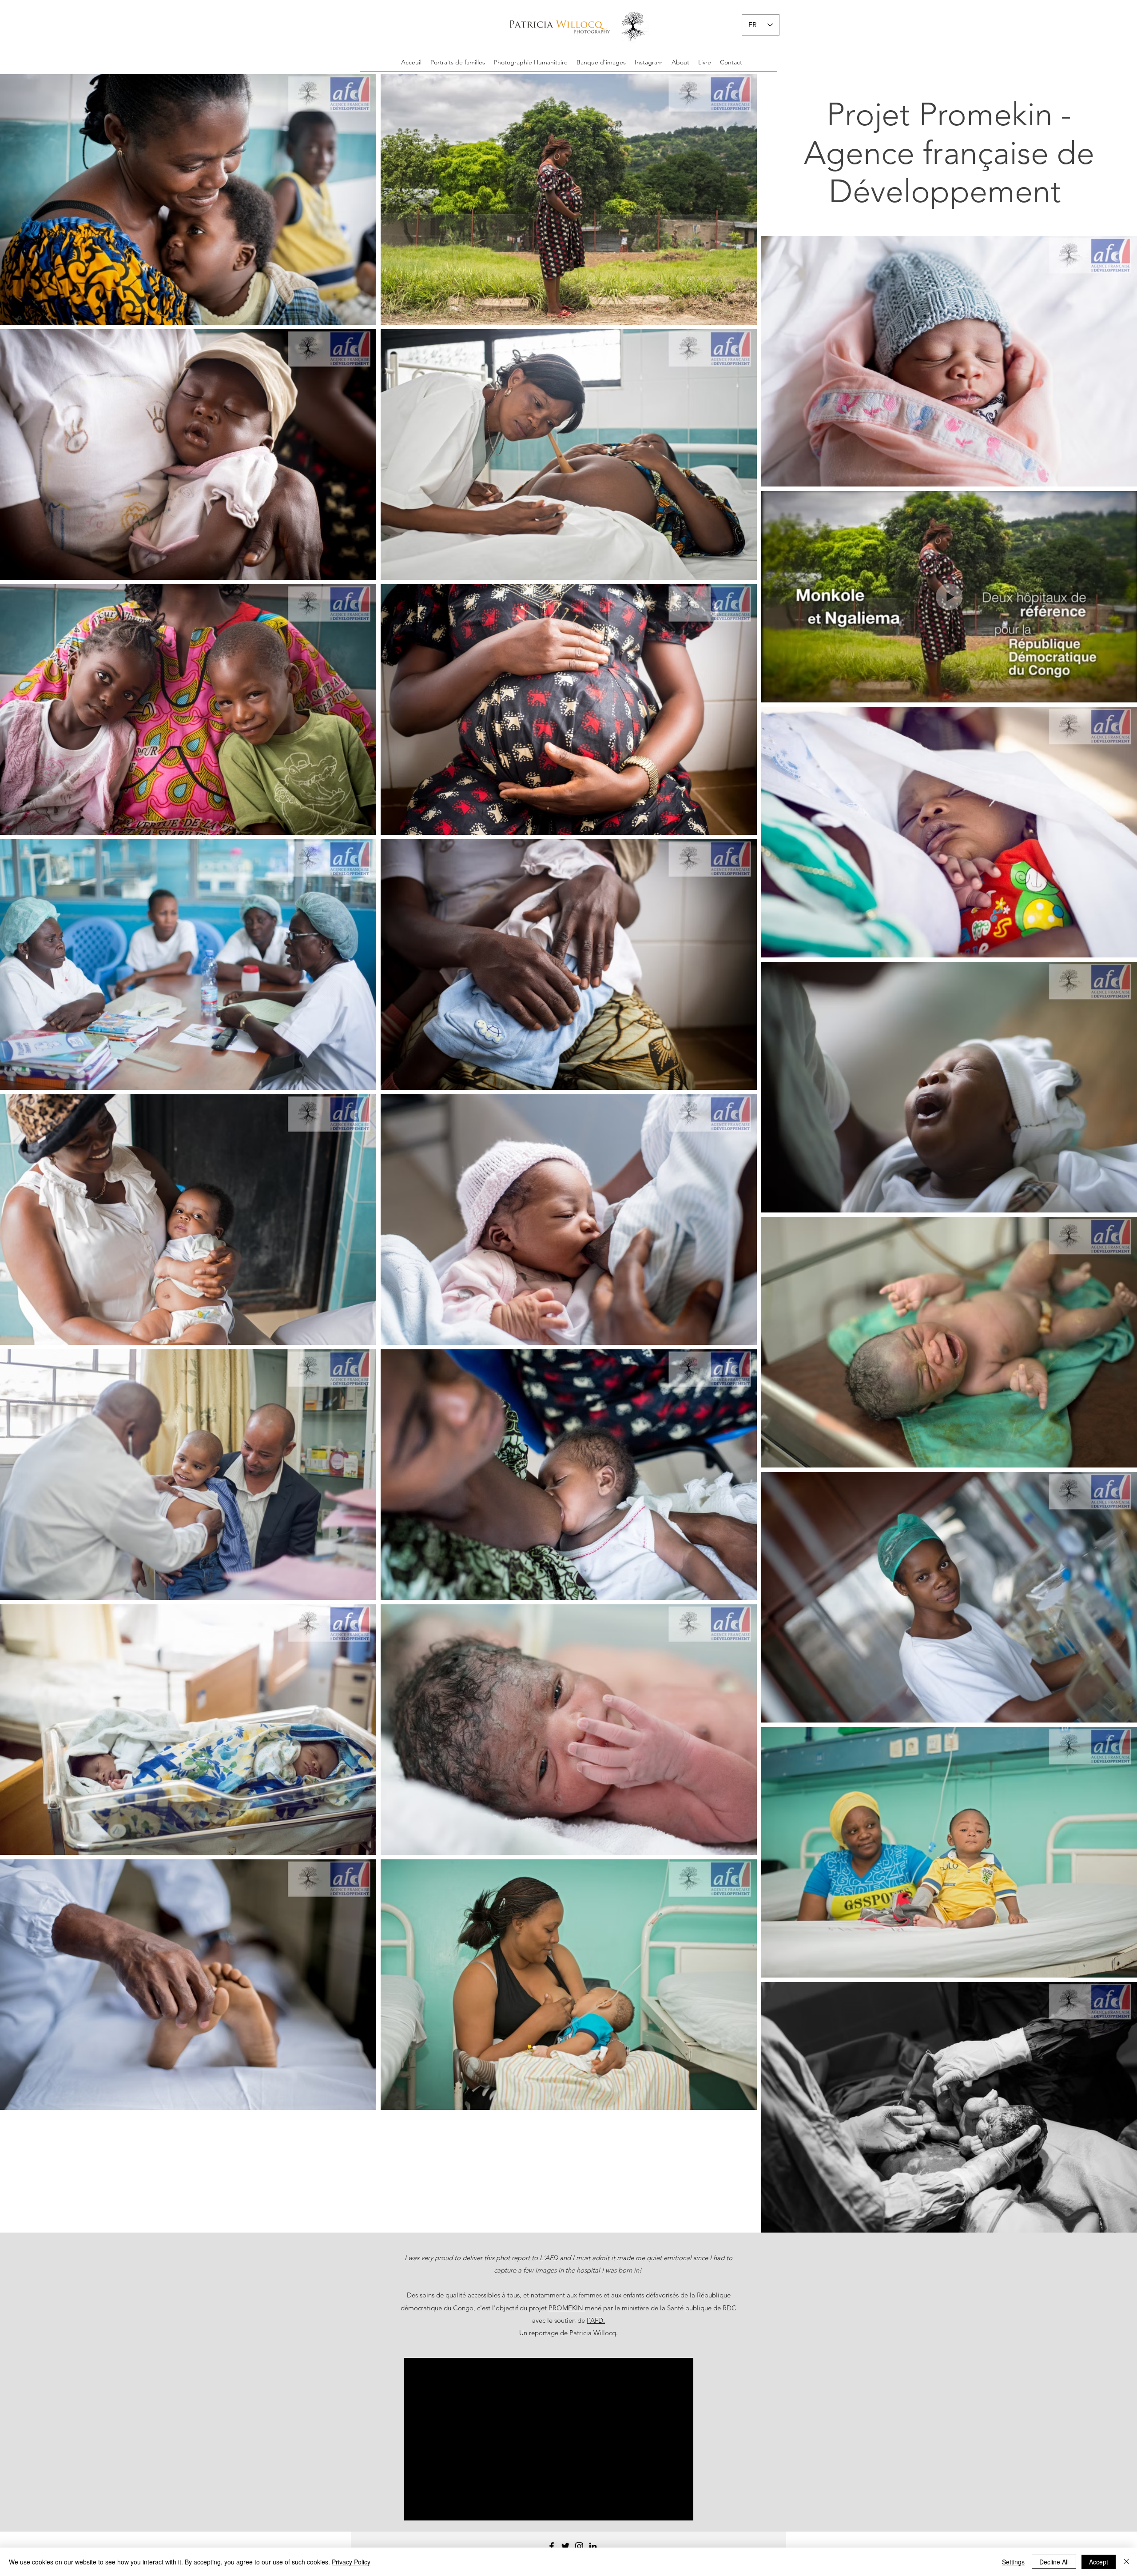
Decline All (1054, 2562)
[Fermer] (1126, 2562)
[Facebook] (552, 2546)
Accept (1099, 2562)
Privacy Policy (351, 2562)
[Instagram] (579, 2546)
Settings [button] (1013, 2562)
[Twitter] (565, 2546)
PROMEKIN (567, 2308)
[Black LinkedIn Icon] (593, 2546)
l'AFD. (596, 2320)
